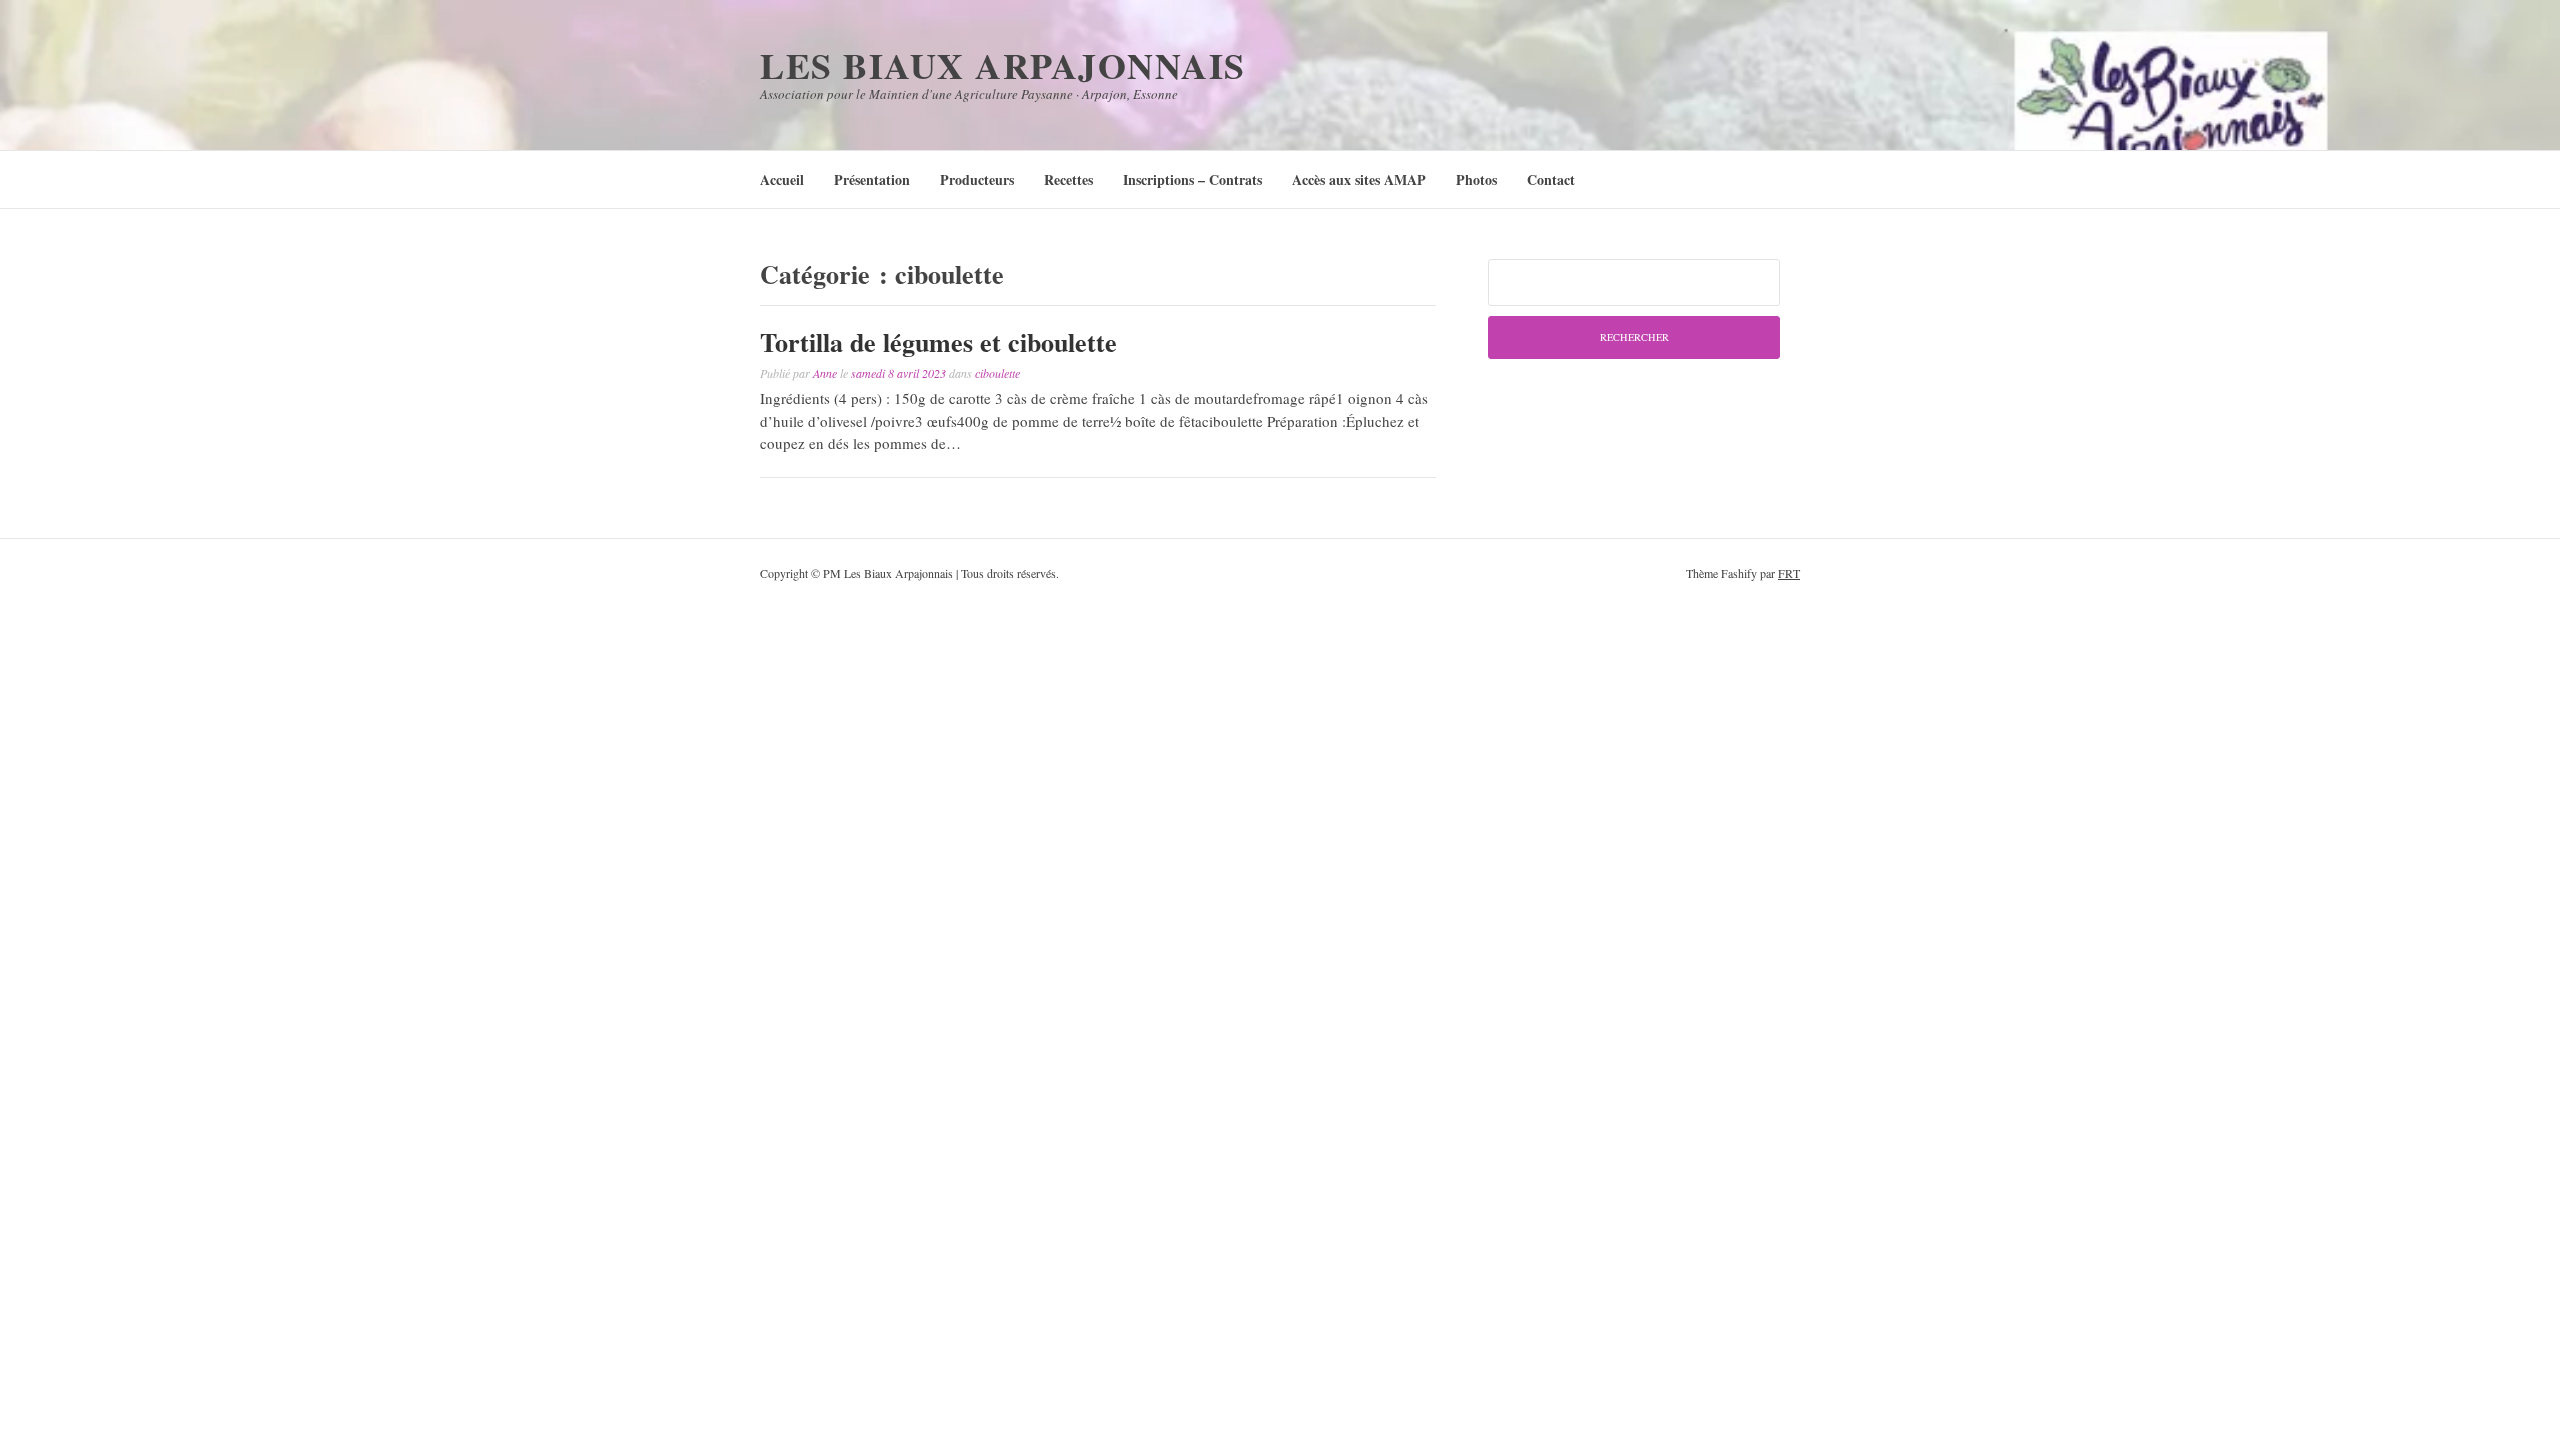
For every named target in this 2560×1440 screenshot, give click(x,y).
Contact (1551, 179)
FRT (1789, 573)
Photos (1476, 179)
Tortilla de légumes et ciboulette (938, 342)
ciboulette (997, 373)
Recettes (1068, 179)
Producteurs (977, 179)
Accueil (782, 179)
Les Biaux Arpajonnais (1003, 65)
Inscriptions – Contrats (1192, 179)
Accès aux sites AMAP (1359, 179)
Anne (825, 373)
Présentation (872, 179)
